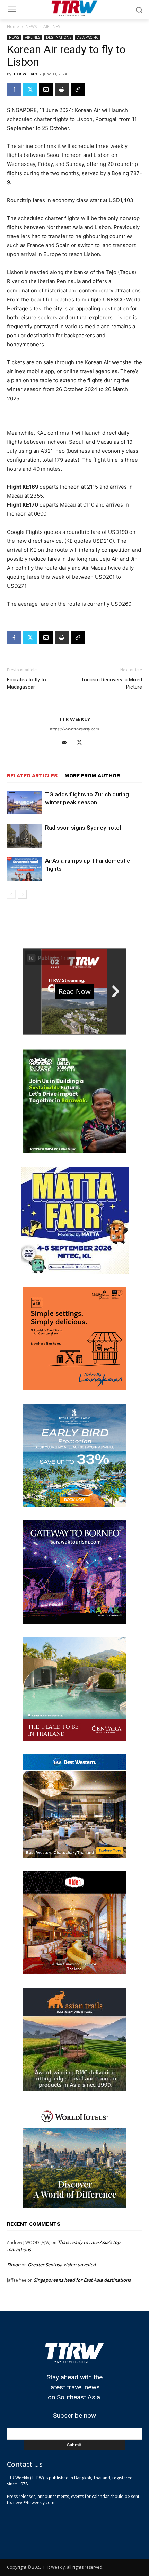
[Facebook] (14, 89)
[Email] (46, 89)
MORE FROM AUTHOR (92, 776)
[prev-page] (11, 894)
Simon (14, 2265)
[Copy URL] (78, 89)
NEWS (31, 26)
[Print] (62, 89)
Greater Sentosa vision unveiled (62, 2265)
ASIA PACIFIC (88, 37)
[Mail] (67, 743)
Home (13, 26)
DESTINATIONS (59, 37)
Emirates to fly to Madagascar (27, 683)
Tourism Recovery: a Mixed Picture (112, 683)
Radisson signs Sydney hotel (83, 828)
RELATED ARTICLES (32, 776)
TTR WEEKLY (25, 74)
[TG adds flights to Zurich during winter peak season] (24, 803)
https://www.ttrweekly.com (74, 729)
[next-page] (22, 894)
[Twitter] (30, 89)
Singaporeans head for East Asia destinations (82, 2280)
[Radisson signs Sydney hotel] (24, 836)
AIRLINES (52, 26)
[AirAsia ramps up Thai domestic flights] (24, 869)
